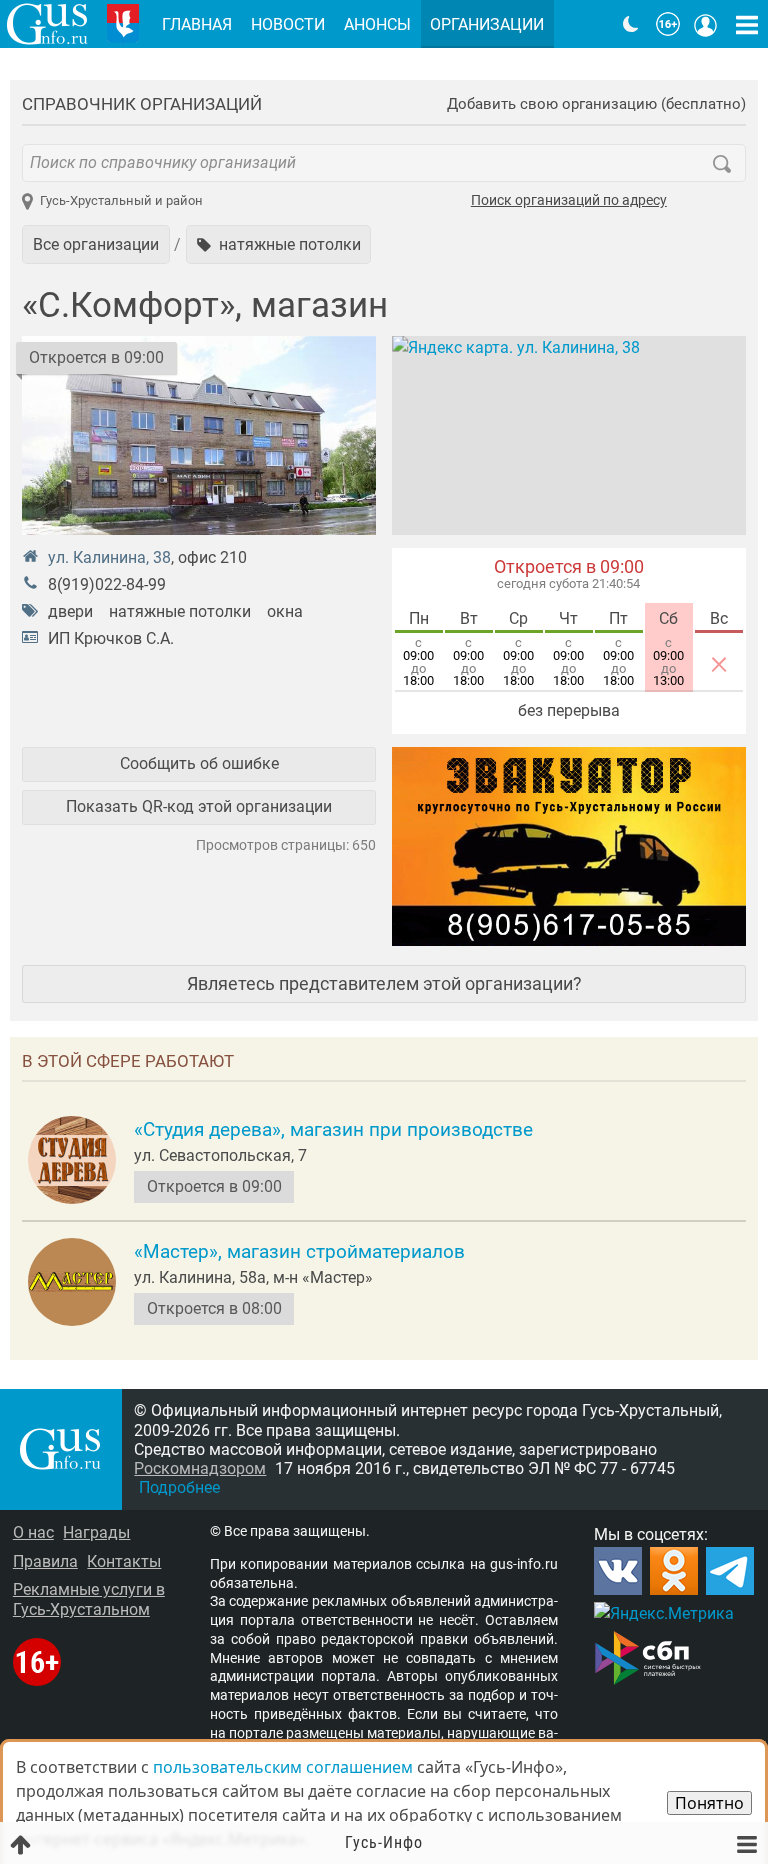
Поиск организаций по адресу (569, 201)
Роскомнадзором (200, 1468)
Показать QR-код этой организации (199, 806)
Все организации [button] (96, 244)
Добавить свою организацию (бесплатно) (596, 104)
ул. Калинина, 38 (109, 557)
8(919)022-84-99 (107, 584)
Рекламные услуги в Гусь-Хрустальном (89, 1599)
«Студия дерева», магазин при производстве (333, 1130)
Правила (45, 1561)
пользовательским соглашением (283, 1767)
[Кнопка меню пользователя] (706, 24)
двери (70, 611)
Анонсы (377, 24)
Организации (487, 24)
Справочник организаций (142, 104)
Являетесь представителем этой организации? (384, 983)
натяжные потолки (180, 611)
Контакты (124, 1561)
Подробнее (179, 1487)
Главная (197, 24)
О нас (33, 1532)
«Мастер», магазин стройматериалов (299, 1252)
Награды (96, 1532)
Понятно (709, 1803)
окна (285, 611)
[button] (279, 244)
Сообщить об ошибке (199, 763)
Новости (288, 24)
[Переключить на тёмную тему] (631, 24)
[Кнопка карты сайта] (747, 24)
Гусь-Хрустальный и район (121, 200)
